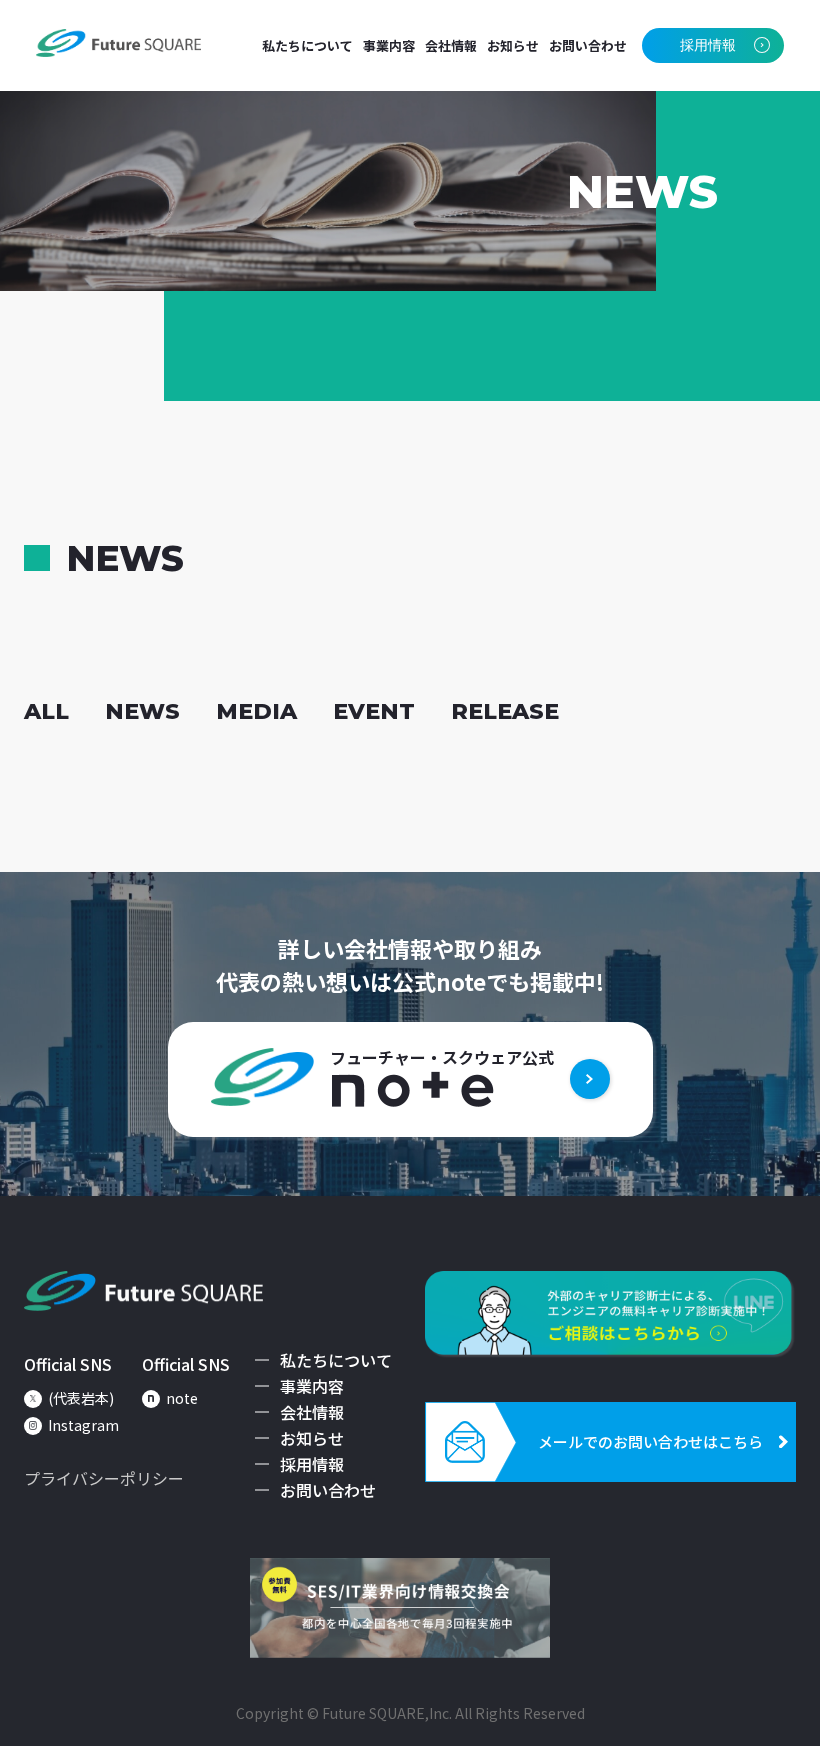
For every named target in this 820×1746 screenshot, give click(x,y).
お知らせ (513, 45)
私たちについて (307, 45)
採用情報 (312, 1464)
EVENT (374, 711)
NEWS (142, 711)
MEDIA (256, 711)
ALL (46, 711)
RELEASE (505, 711)
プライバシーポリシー (104, 1478)
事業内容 (389, 45)
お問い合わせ (588, 45)
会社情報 (451, 45)
